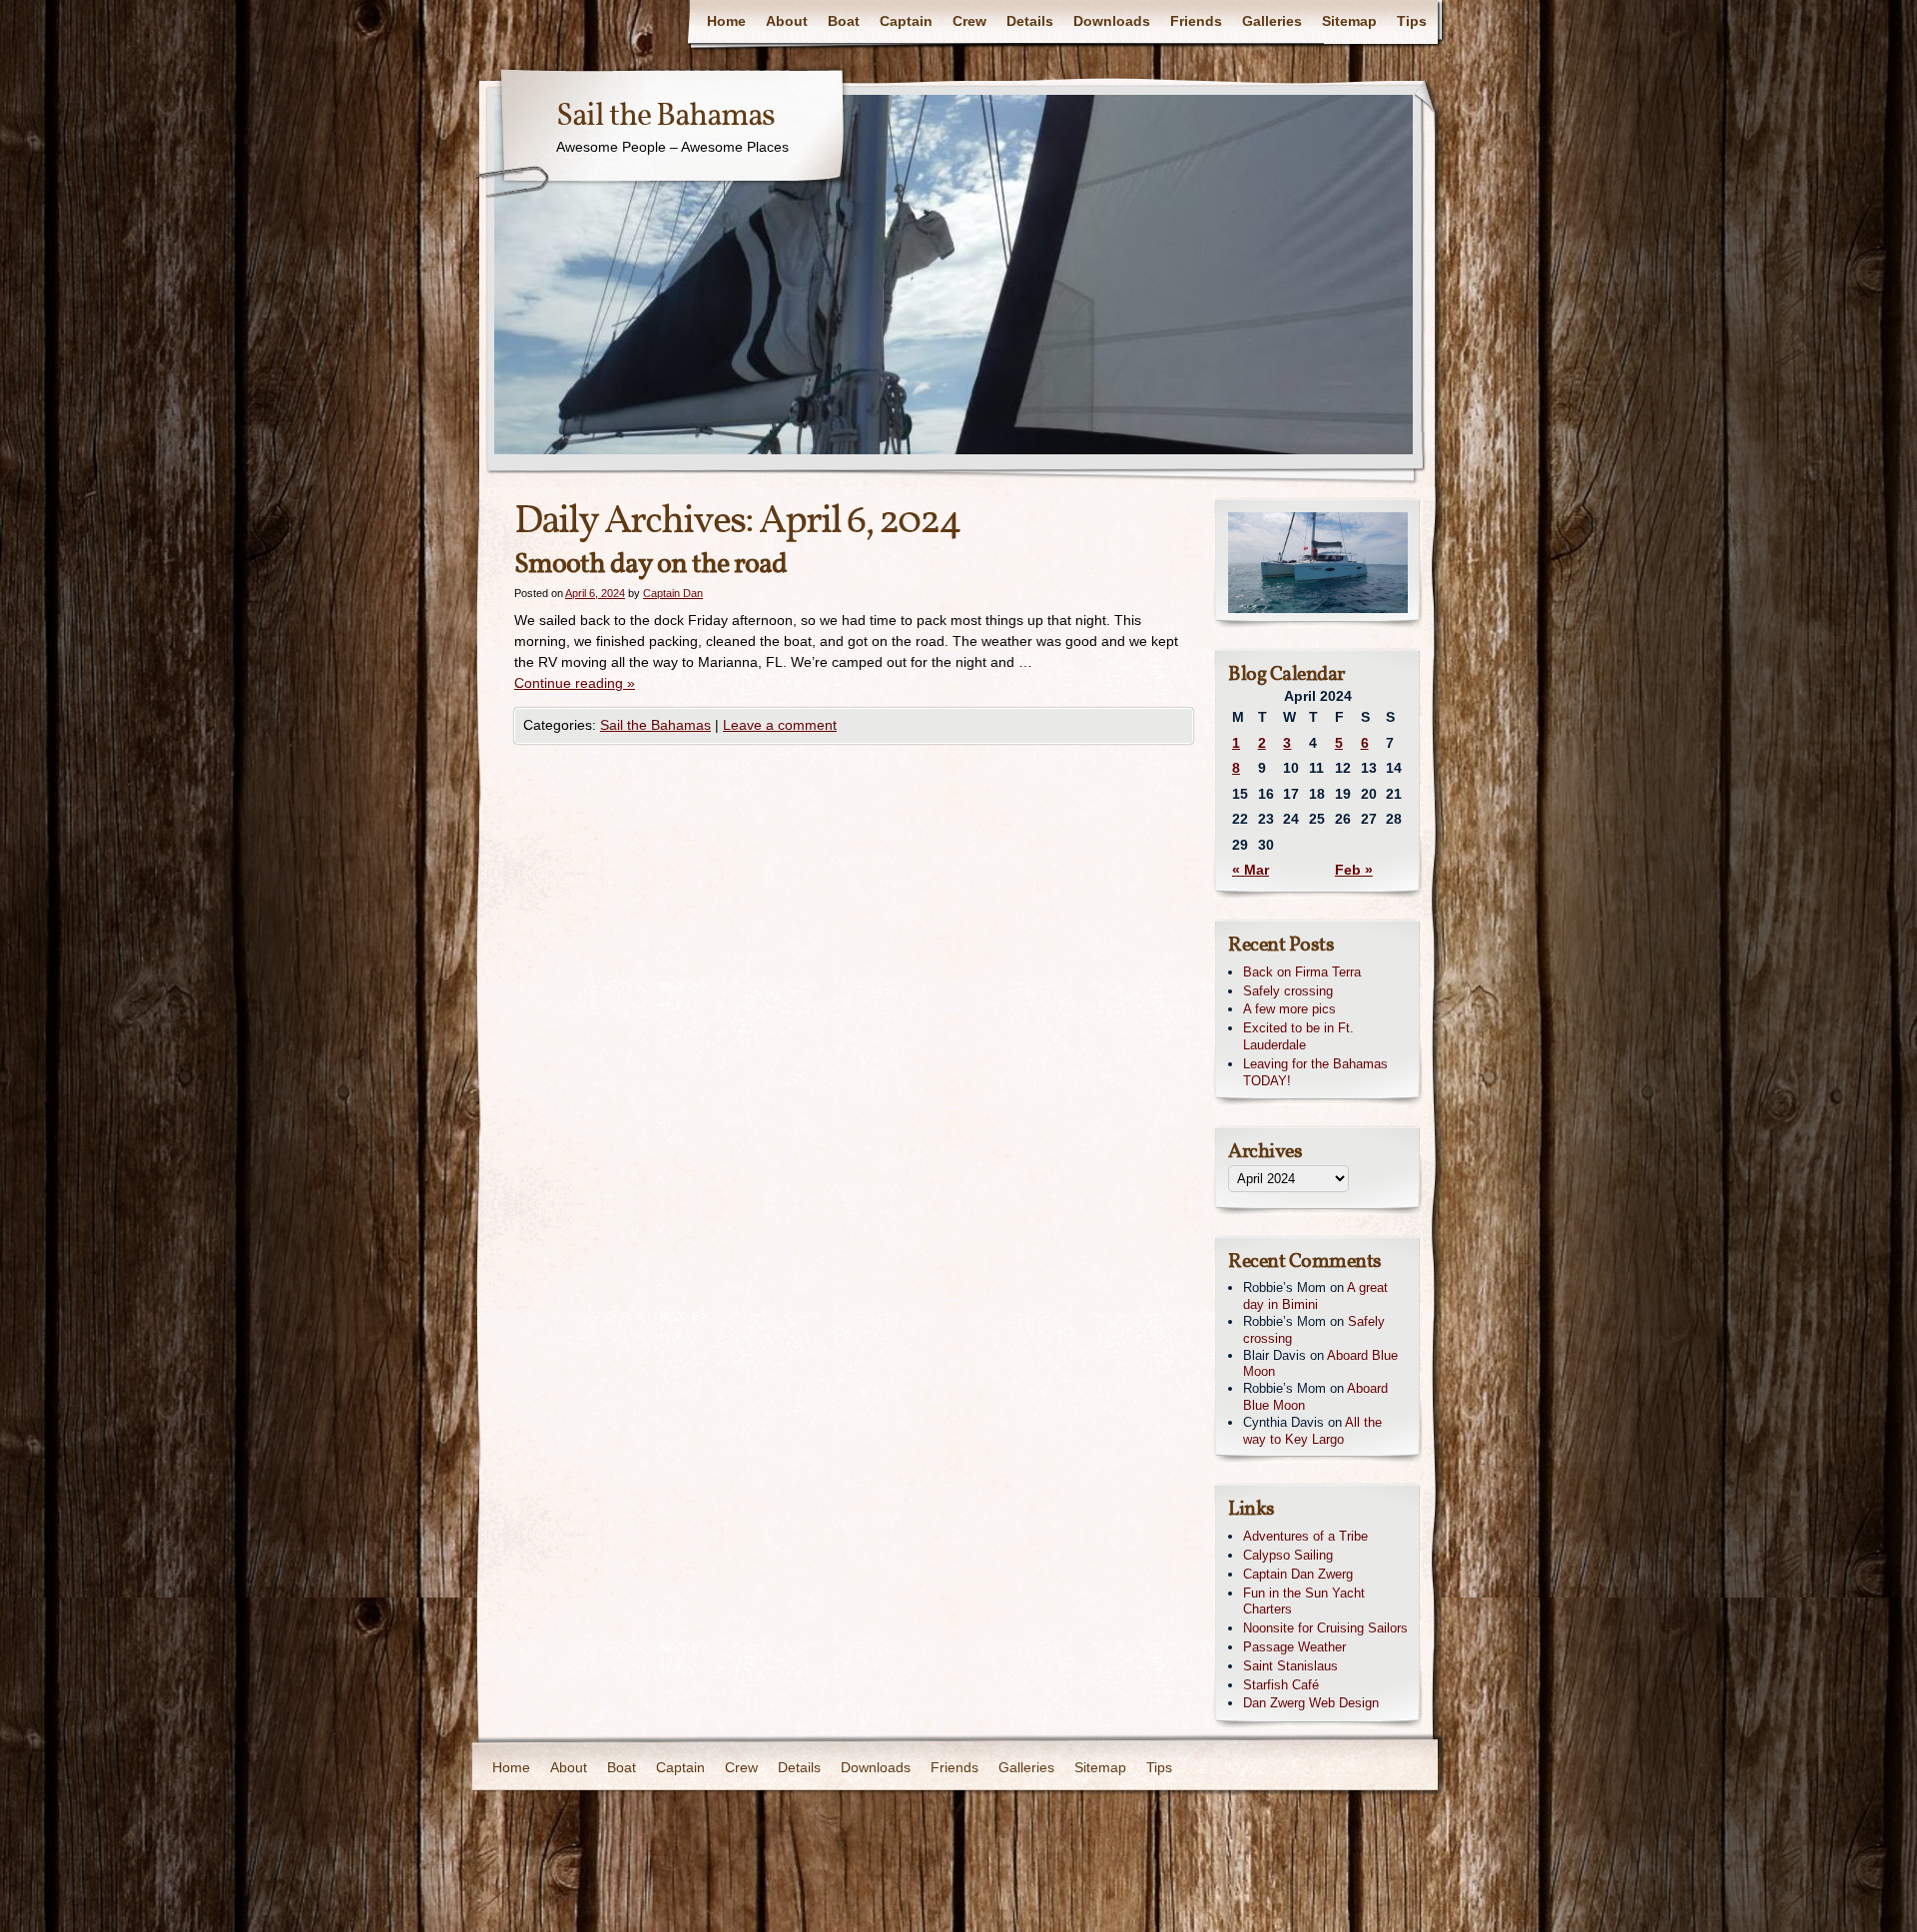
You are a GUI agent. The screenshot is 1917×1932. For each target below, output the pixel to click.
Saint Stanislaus (1290, 1666)
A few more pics (1289, 1009)
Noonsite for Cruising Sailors (1325, 1628)
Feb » (1354, 870)
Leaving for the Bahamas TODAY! (1315, 1072)
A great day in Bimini (1315, 1296)
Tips (1412, 21)
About (787, 21)
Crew (969, 21)
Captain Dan (673, 593)
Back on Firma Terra (1302, 972)
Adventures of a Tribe (1305, 1536)
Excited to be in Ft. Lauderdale (1298, 1036)
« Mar (1251, 870)
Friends (1196, 21)
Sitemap (1349, 21)
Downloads (1112, 21)
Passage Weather (1294, 1647)
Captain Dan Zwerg (1298, 1574)
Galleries (1272, 21)
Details (1030, 21)
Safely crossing (1288, 991)
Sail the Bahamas (665, 117)
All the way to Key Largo (1312, 1431)
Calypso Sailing (1288, 1555)
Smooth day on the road (650, 565)
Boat (844, 21)
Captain (906, 21)
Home (726, 21)
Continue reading (575, 683)
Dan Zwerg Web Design (1311, 1703)
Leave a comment (780, 725)
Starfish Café (1281, 1685)
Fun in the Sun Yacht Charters (1304, 1602)
